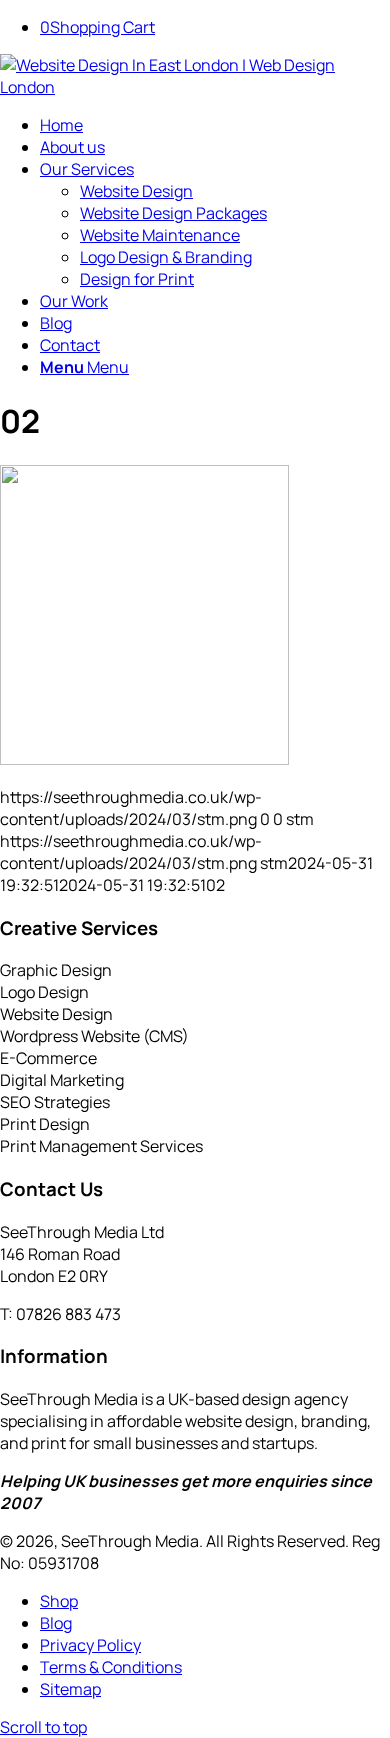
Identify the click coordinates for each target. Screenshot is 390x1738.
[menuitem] (215, 125)
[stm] (195, 87)
